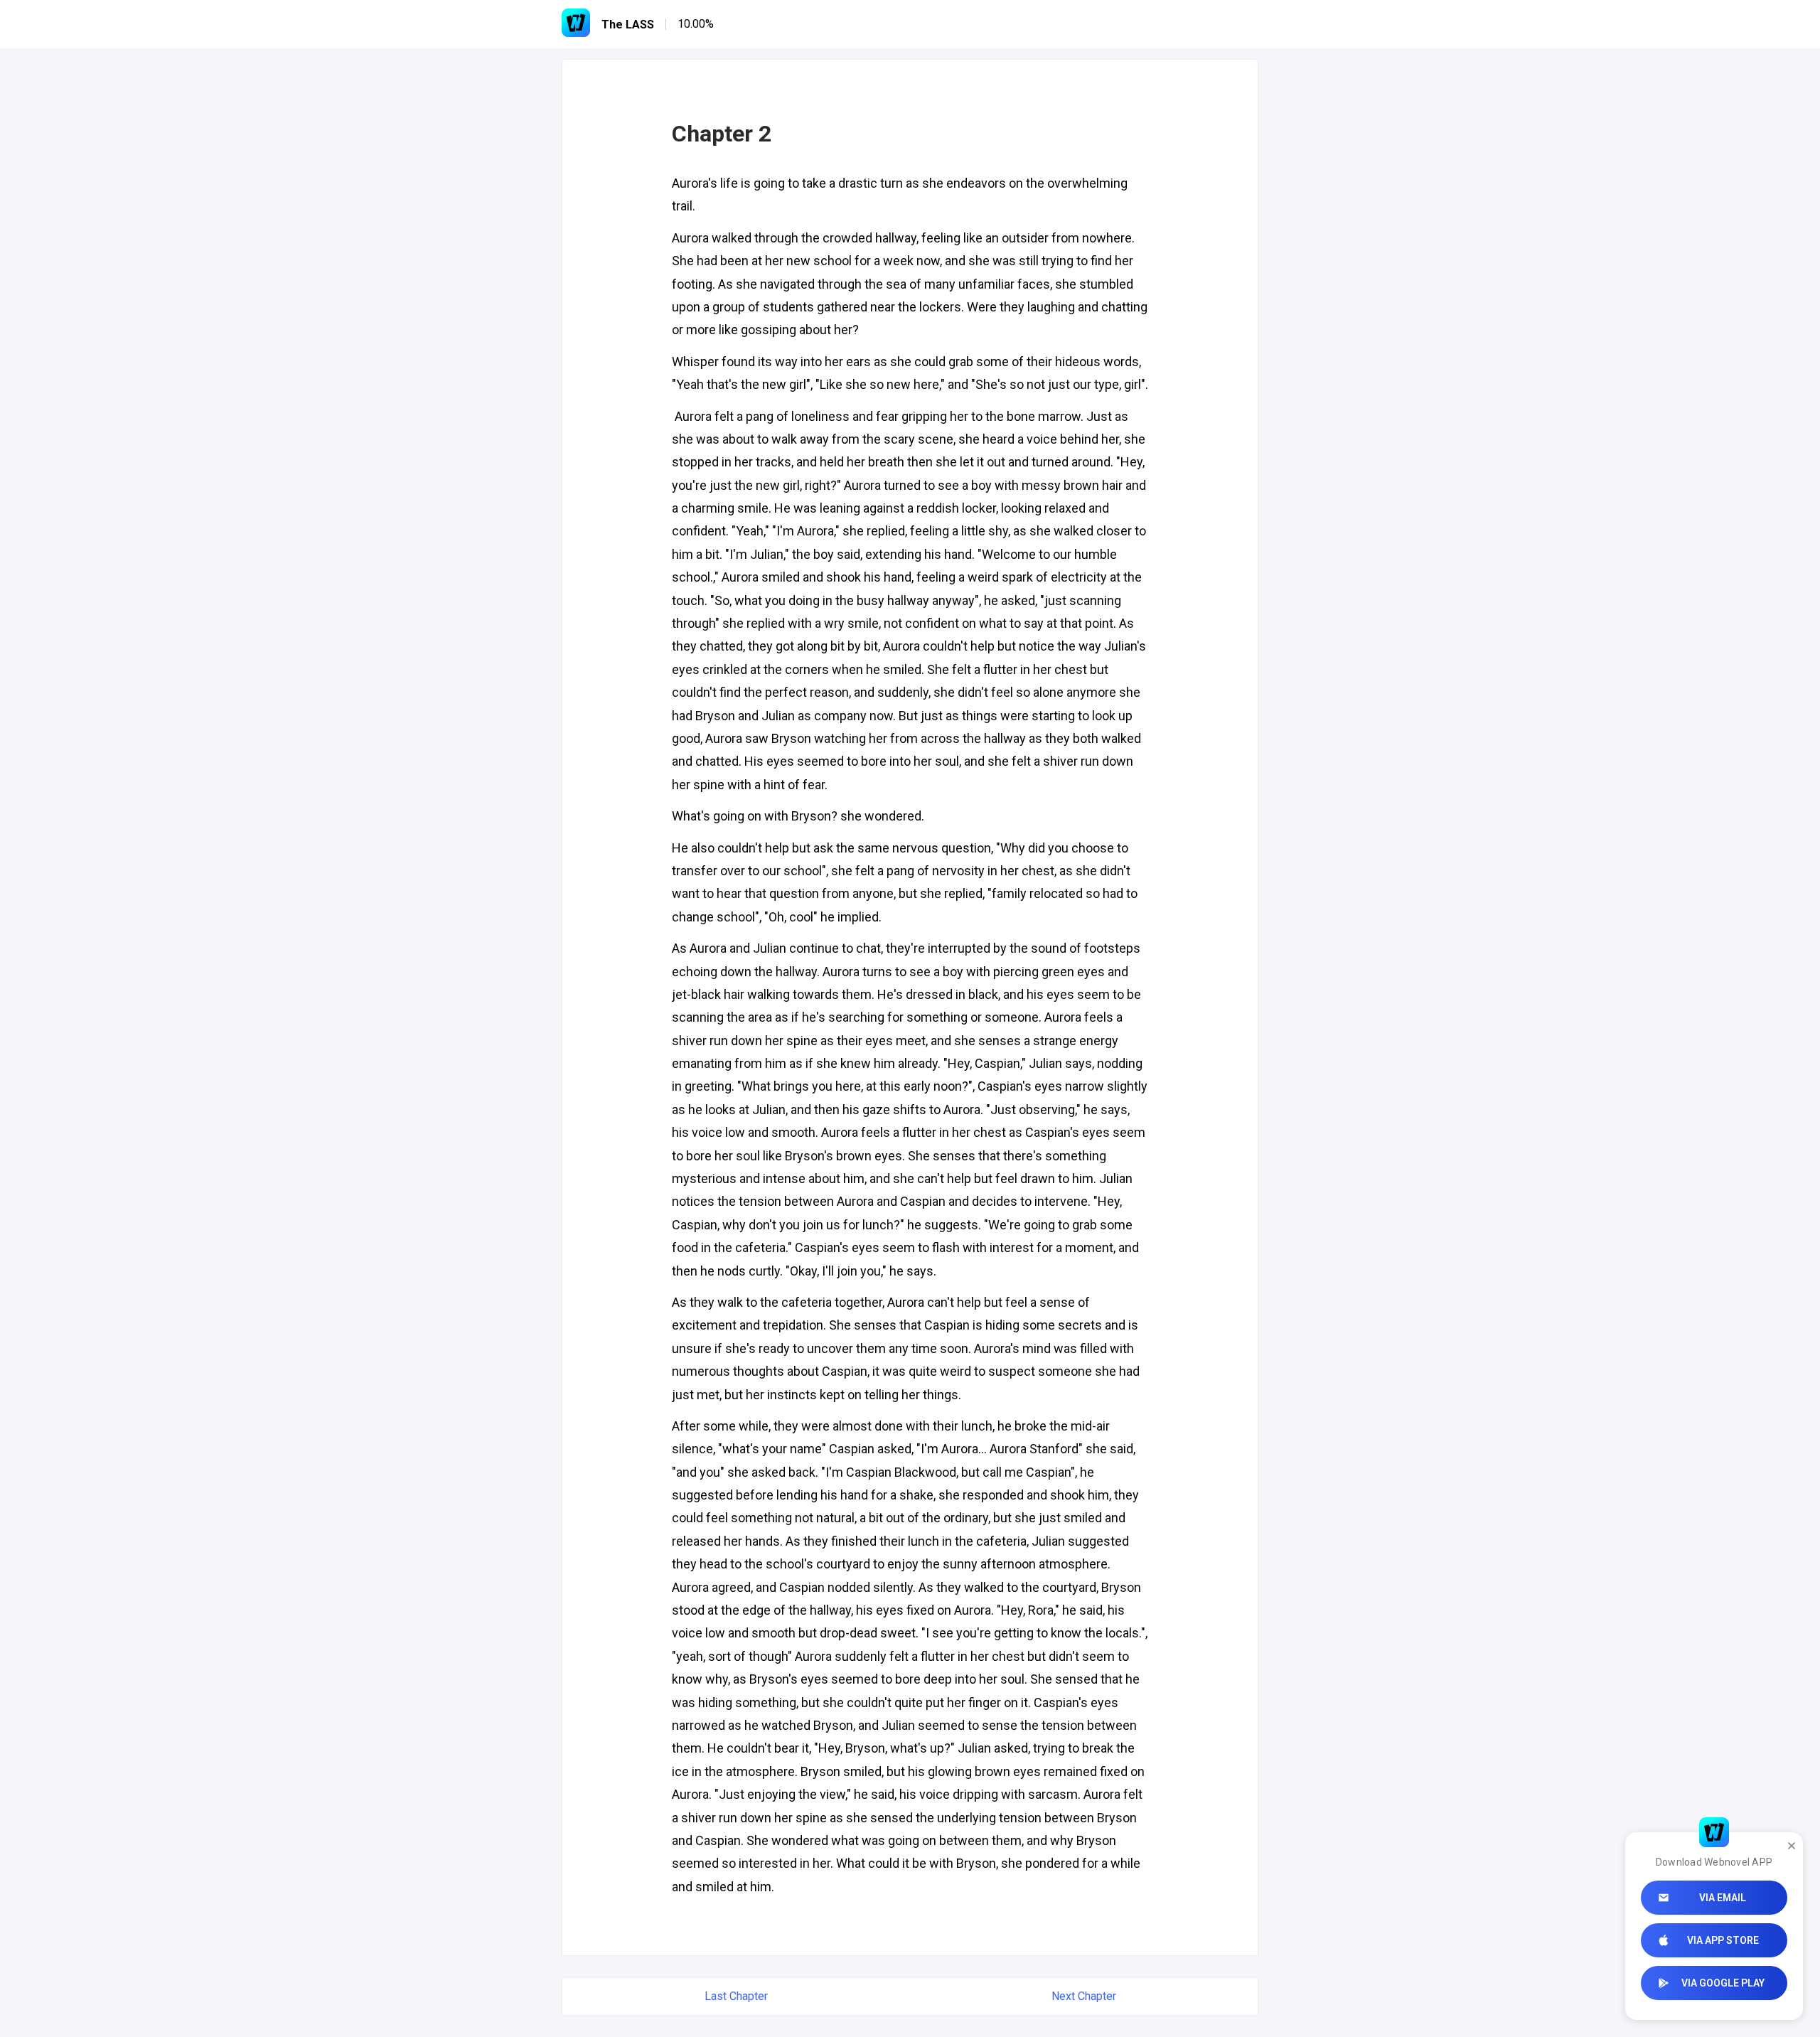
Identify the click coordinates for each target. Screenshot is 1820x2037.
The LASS (628, 25)
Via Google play (1723, 1983)
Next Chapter (1084, 1996)
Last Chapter (736, 1996)
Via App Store (1723, 1940)
